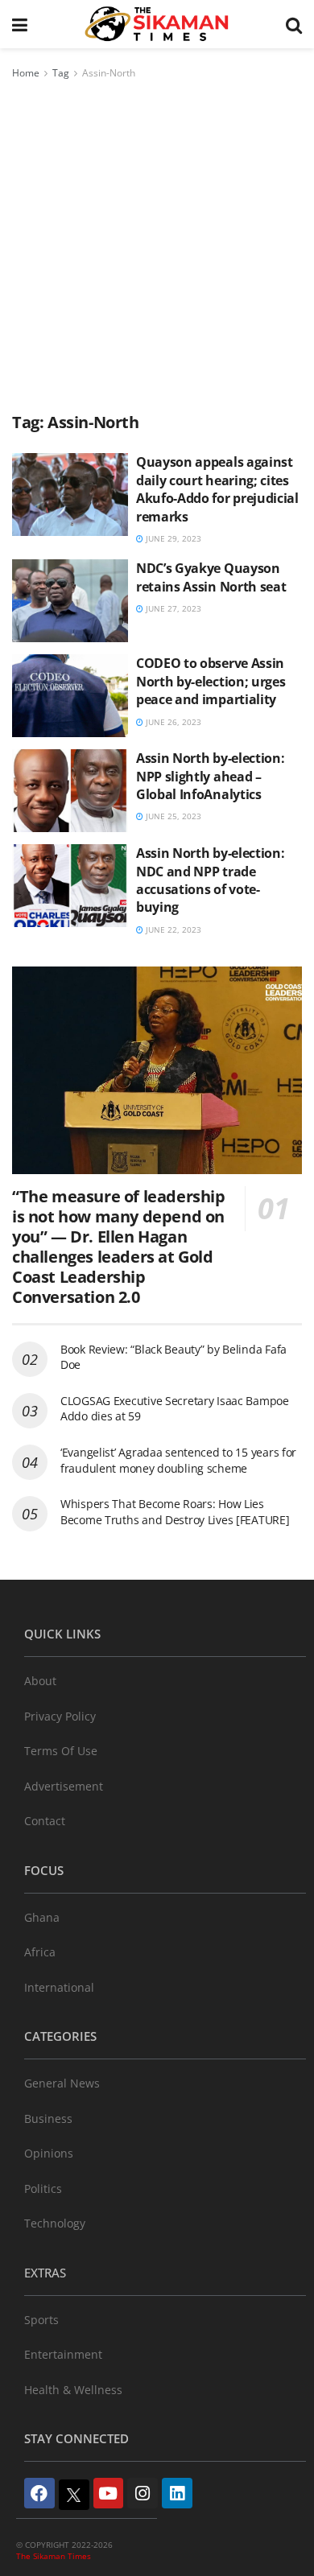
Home (26, 73)
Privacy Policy (60, 1716)
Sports (41, 2320)
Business (48, 2119)
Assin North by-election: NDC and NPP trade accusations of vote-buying (210, 880)
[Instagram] (143, 2493)
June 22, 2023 (172, 929)
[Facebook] (39, 2493)
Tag (61, 73)
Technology (55, 2223)
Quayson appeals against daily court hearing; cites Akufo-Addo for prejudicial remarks (217, 489)
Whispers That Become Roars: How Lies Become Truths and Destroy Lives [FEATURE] (175, 1512)
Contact (45, 1821)
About (40, 1681)
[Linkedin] (177, 2493)
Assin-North (109, 73)
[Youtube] (109, 2493)
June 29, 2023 (172, 538)
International (59, 1987)
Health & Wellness (73, 2390)
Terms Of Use (61, 1751)
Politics (43, 2189)
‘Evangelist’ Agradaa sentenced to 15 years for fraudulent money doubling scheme (178, 1460)
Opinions (49, 2153)
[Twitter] (74, 2495)
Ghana (42, 1917)
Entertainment (63, 2354)
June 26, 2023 (172, 722)
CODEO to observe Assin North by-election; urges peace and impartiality (211, 681)
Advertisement (64, 1786)
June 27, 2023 (172, 608)
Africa (40, 1952)
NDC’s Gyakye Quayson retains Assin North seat (211, 577)
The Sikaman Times (54, 2556)
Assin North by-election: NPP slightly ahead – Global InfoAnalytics (210, 776)
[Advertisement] (157, 247)
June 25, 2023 (172, 816)
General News (62, 2083)
